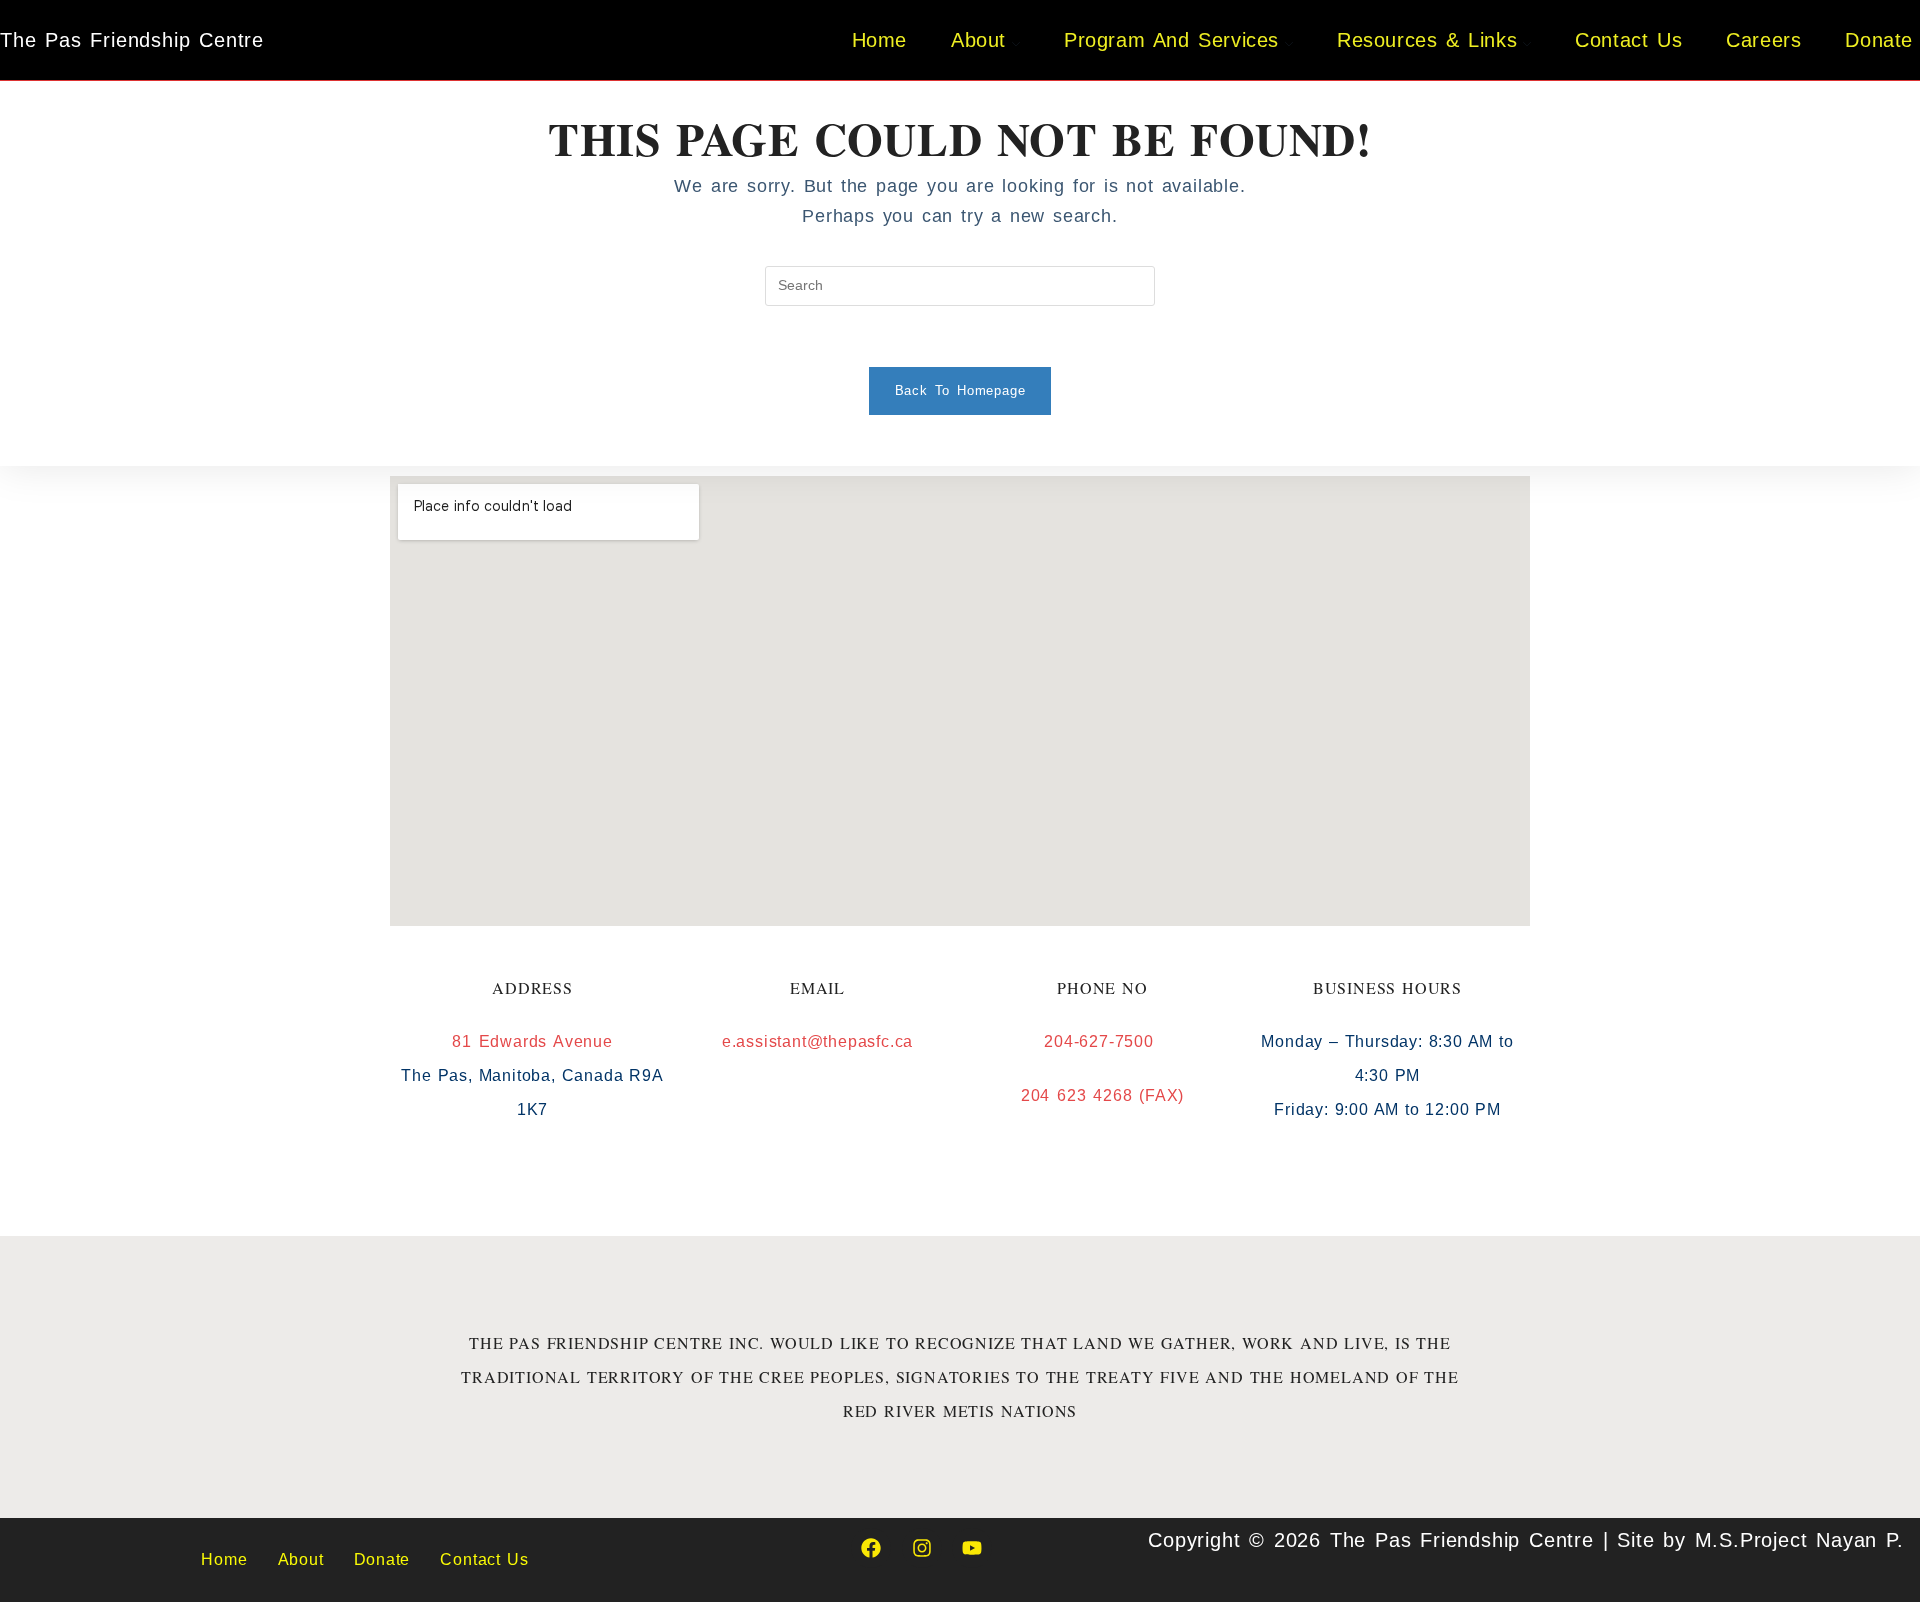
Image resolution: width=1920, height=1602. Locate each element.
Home (224, 1559)
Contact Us (484, 1559)
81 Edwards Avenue (532, 1041)
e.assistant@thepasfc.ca (817, 1041)
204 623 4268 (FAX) (1102, 1095)
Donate (382, 1559)
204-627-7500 (1102, 1041)
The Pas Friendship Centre (132, 40)
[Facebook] (871, 1548)
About (301, 1559)
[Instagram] (922, 1548)
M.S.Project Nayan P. (1799, 1540)
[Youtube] (972, 1548)
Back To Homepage (960, 390)
